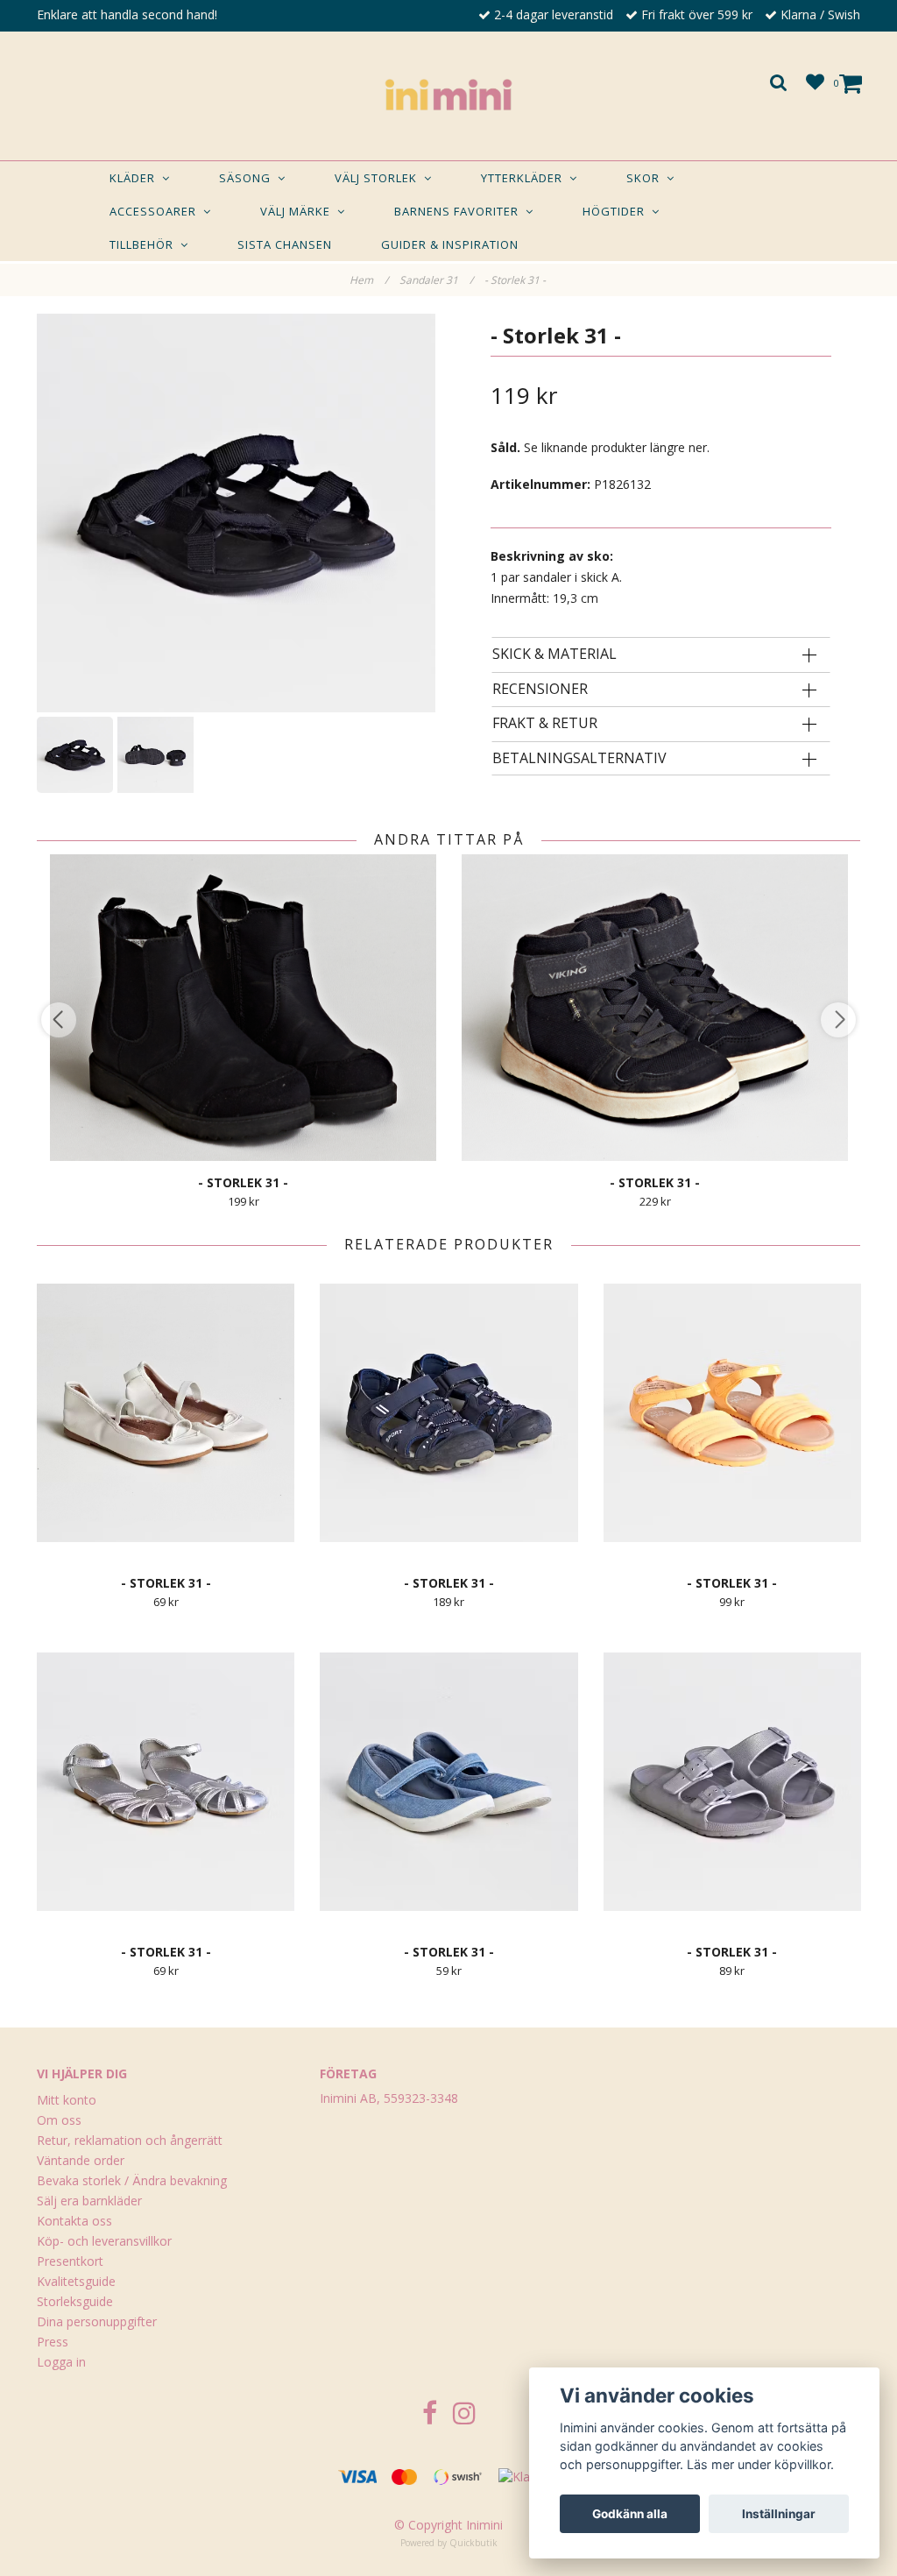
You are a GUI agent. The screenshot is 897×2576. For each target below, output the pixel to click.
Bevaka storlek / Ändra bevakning (132, 2180)
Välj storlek (379, 178)
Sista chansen (285, 244)
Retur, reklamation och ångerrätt (130, 2140)
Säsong (248, 178)
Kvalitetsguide (76, 2281)
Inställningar (779, 2514)
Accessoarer (156, 211)
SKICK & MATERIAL (554, 655)
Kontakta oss (74, 2221)
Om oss (59, 2120)
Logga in (61, 2362)
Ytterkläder (525, 178)
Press (53, 2342)
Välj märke (299, 211)
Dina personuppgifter (97, 2321)
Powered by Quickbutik (449, 2543)
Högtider (617, 211)
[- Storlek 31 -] (236, 513)
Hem (369, 280)
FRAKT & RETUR (545, 724)
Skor (646, 178)
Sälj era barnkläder (89, 2201)
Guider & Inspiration (450, 244)
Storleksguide (75, 2301)
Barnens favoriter (460, 211)
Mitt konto (67, 2100)
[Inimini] (448, 91)
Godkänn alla (630, 2514)
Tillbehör (145, 244)
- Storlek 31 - (516, 280)
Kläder (136, 178)
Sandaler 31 (436, 280)
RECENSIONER (540, 690)
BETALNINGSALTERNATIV (579, 759)
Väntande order (81, 2160)
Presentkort (70, 2261)
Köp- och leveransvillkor (104, 2241)
